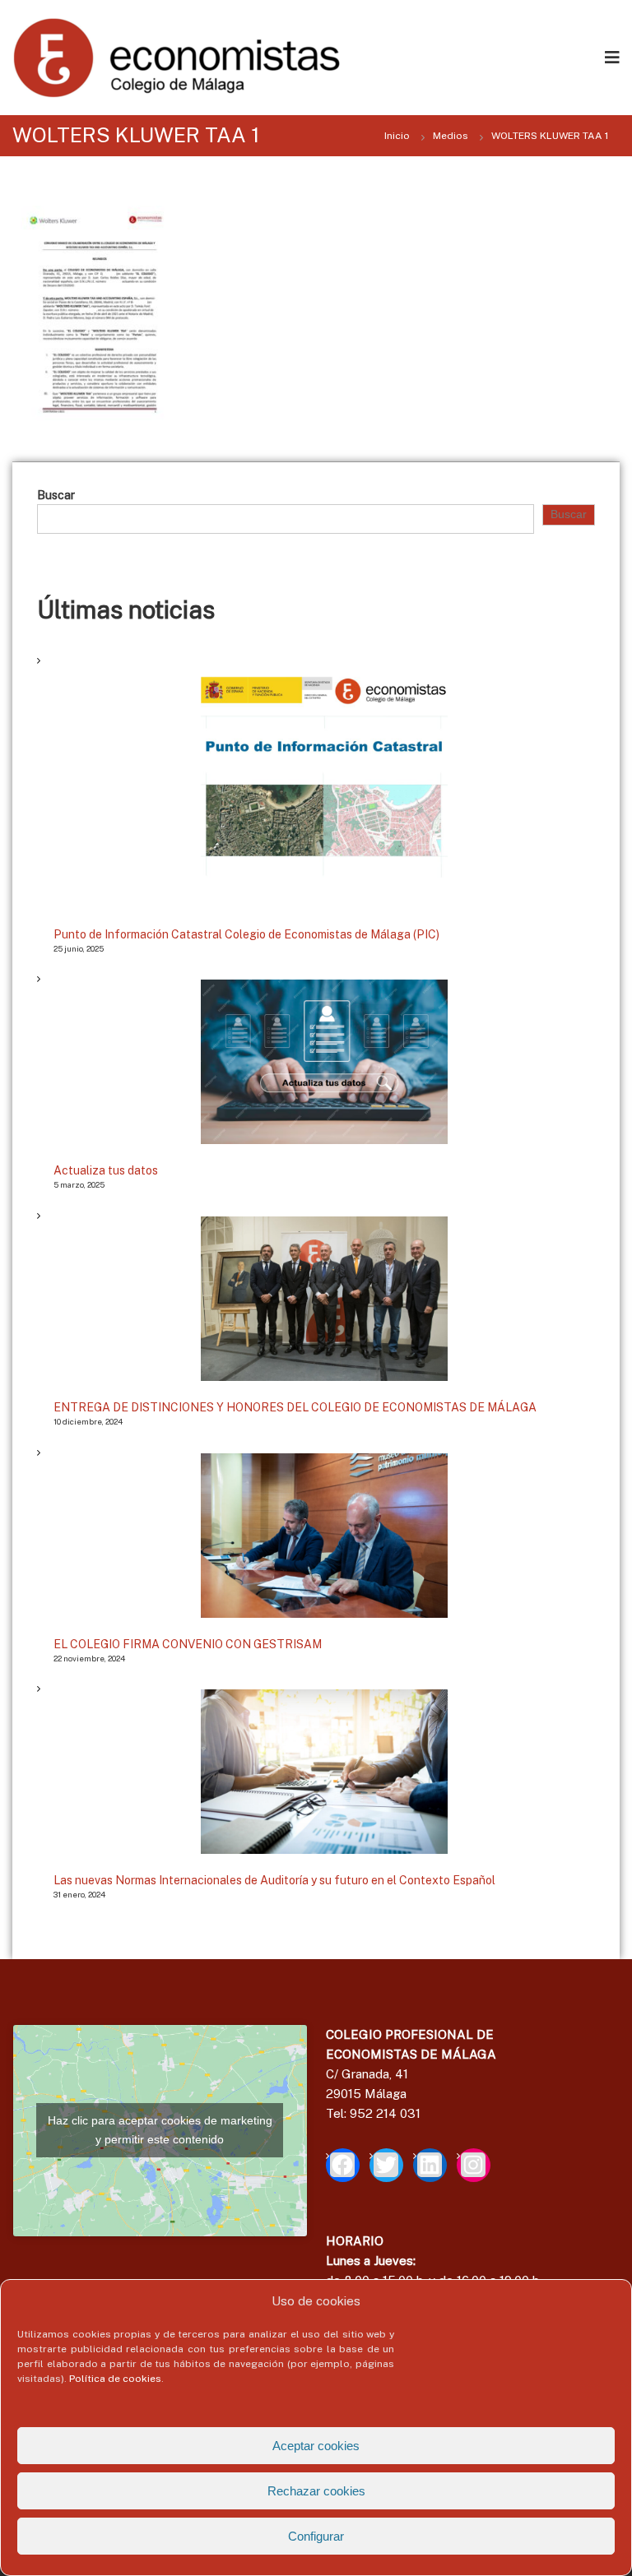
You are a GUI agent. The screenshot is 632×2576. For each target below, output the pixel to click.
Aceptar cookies (316, 2446)
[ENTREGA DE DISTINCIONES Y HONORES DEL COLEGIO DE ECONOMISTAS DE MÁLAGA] (324, 1299)
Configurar (316, 2536)
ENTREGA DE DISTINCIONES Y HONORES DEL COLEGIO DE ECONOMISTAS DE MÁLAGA (295, 1407)
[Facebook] (343, 2165)
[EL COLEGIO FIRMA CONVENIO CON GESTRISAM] (324, 1536)
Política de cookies (115, 2379)
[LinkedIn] (430, 2165)
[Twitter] (386, 2165)
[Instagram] (474, 2165)
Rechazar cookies (316, 2491)
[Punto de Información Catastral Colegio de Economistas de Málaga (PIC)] (324, 785)
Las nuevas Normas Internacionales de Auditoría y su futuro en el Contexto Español (274, 1880)
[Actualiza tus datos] (324, 1062)
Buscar (56, 495)
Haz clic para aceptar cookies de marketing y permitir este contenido (160, 2130)
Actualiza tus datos (106, 1170)
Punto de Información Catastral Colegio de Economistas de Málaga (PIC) (246, 934)
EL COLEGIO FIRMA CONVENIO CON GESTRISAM (188, 1644)
